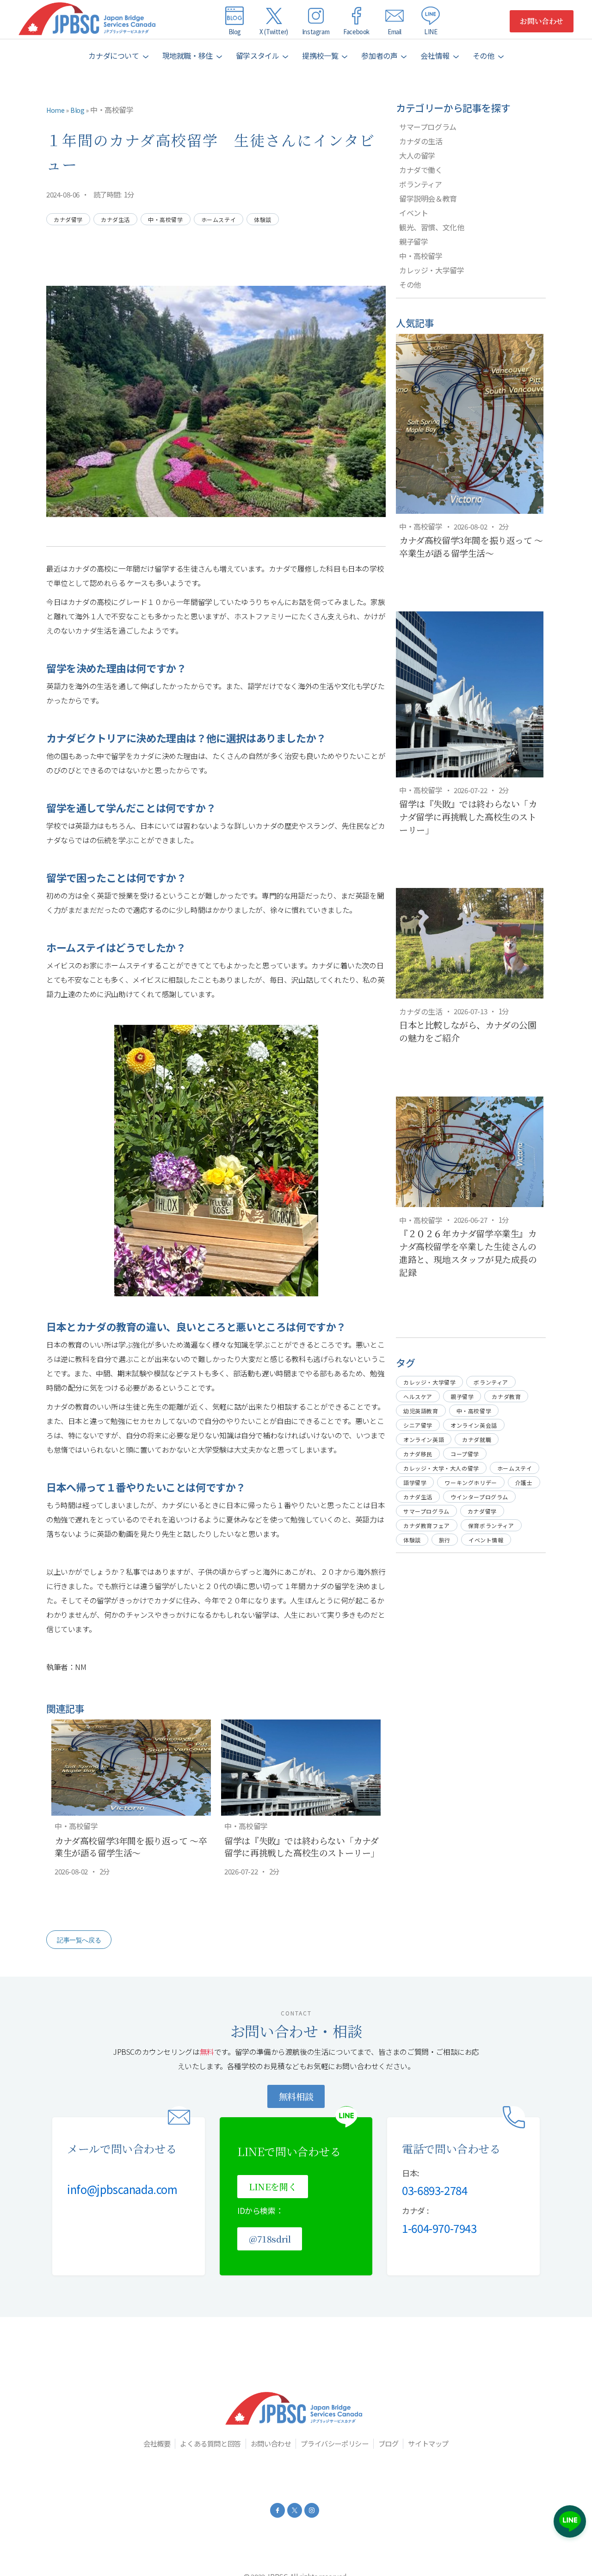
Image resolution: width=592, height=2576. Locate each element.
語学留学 (415, 1482)
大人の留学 (417, 155)
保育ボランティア (491, 1525)
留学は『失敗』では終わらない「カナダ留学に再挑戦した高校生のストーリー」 (302, 1847)
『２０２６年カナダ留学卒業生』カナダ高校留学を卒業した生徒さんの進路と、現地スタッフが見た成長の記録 (468, 1253)
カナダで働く (421, 170)
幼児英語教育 (421, 1411)
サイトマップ (428, 2443)
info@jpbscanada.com (122, 2189)
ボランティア (421, 184)
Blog (77, 110)
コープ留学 (465, 1454)
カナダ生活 (115, 219)
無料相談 (296, 2096)
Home (55, 110)
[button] (118, 56)
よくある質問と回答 (210, 2443)
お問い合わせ (542, 21)
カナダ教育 (506, 1396)
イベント (413, 213)
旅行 (445, 1540)
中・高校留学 (112, 110)
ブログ (388, 2443)
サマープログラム (428, 127)
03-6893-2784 (435, 2190)
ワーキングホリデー (471, 1482)
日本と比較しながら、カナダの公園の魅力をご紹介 (468, 1031)
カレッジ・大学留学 (432, 270)
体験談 (263, 219)
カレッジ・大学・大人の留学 (441, 1468)
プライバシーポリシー (334, 2443)
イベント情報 (486, 1540)
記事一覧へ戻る (79, 1940)
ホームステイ (219, 219)
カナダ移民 (418, 1454)
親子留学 (413, 241)
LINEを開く (273, 2186)
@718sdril (270, 2239)
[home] (89, 21)
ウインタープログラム (479, 1497)
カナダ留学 (68, 219)
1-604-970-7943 (439, 2228)
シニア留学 (418, 1425)
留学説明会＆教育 (428, 198)
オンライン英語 (424, 1439)
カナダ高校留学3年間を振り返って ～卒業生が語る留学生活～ (131, 1847)
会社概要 (157, 2443)
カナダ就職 (477, 1439)
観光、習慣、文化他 (432, 227)
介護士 (524, 1482)
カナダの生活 (421, 141)
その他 (410, 284)
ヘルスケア (418, 1396)
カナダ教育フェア (427, 1525)
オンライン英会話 (474, 1425)
